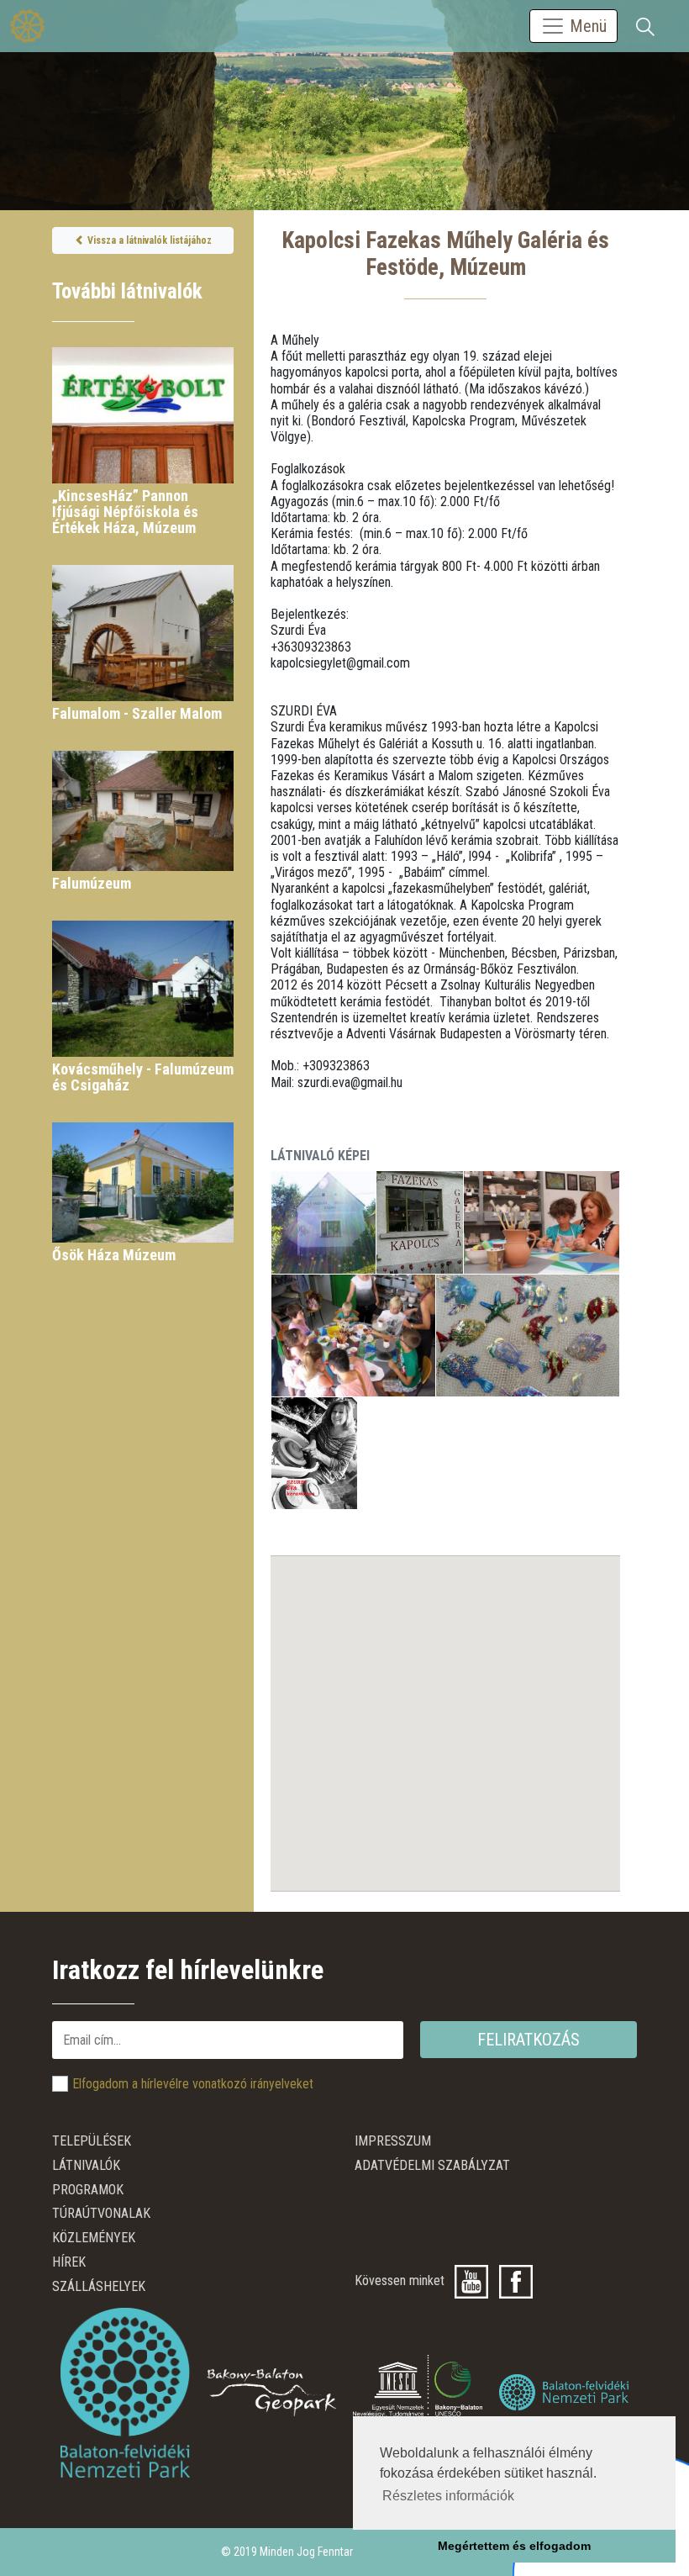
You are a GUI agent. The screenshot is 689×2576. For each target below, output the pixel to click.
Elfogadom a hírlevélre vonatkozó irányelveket (193, 2084)
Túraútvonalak (101, 2213)
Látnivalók (86, 2165)
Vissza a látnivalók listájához (148, 240)
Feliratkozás (529, 2040)
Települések (92, 2141)
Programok (88, 2190)
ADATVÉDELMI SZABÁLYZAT (432, 2165)
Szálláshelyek (99, 2286)
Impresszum (393, 2141)
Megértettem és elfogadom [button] (514, 2546)
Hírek (69, 2262)
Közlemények (94, 2238)
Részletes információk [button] (448, 2496)
